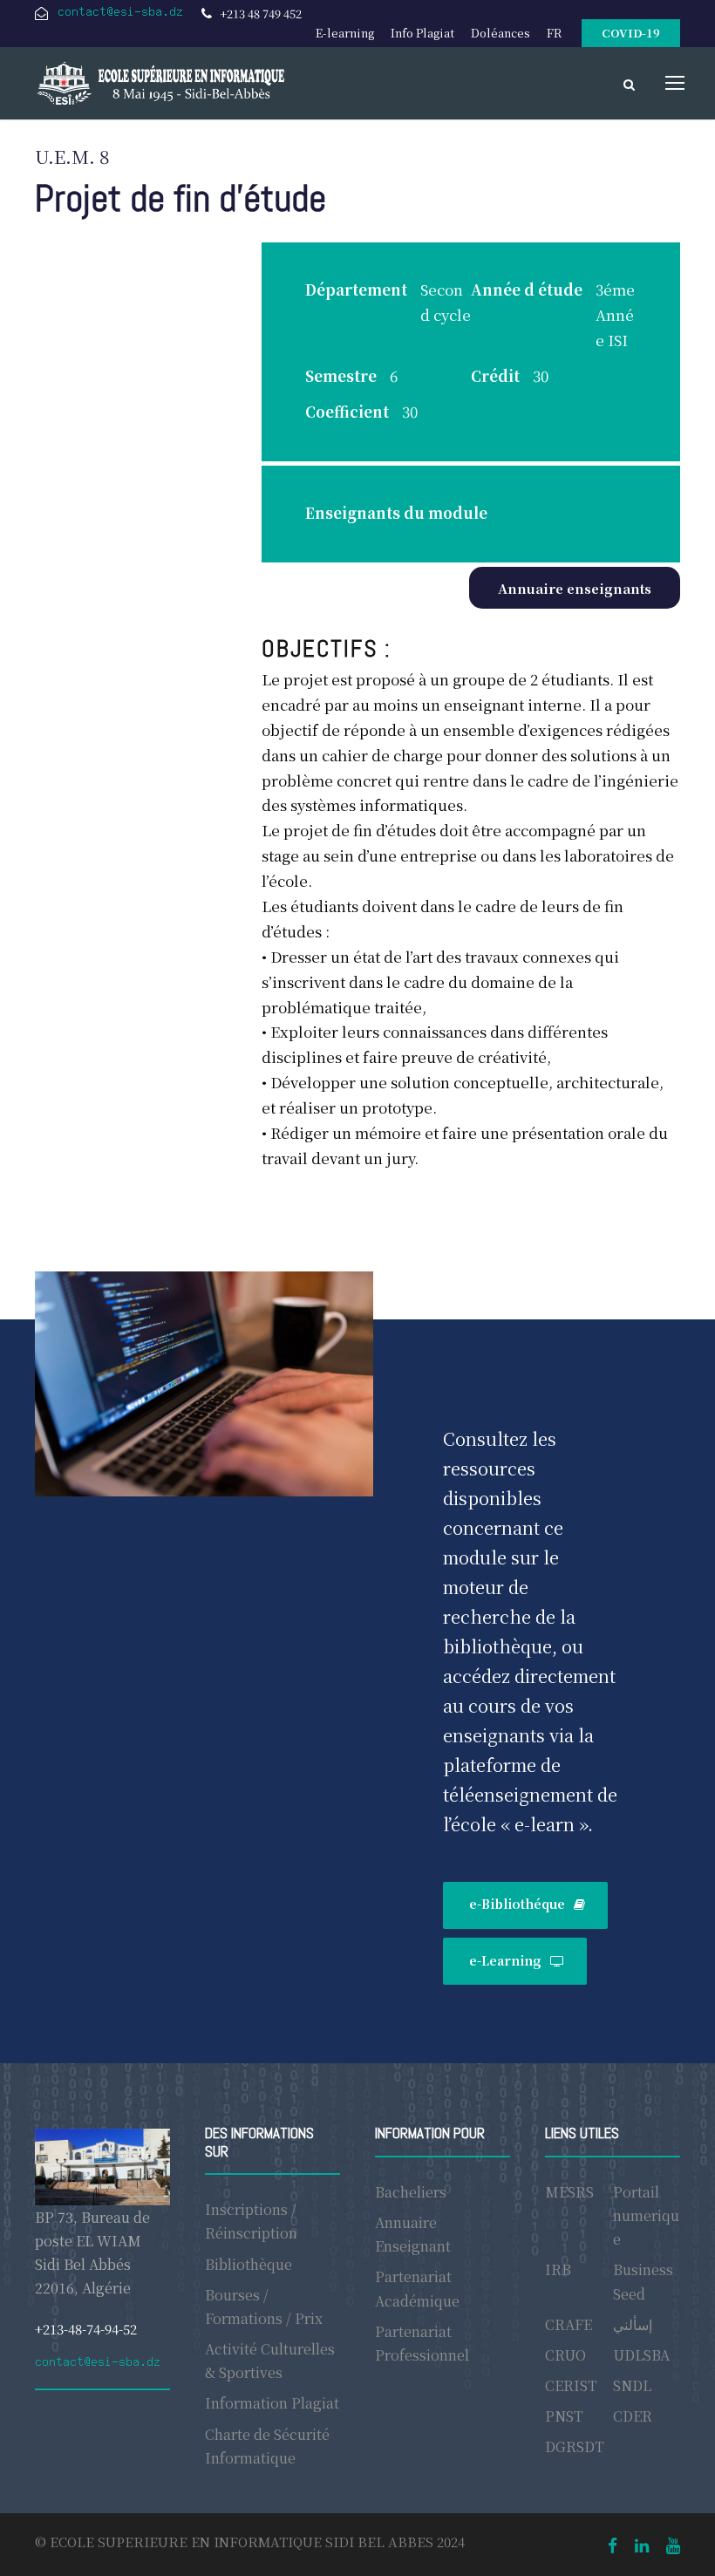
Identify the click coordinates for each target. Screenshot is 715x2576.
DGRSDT (575, 2447)
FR (554, 33)
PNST (564, 2416)
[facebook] (613, 2544)
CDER (633, 2416)
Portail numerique (646, 2215)
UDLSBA (641, 2355)
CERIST (571, 2385)
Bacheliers (411, 2192)
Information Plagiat (272, 2403)
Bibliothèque (249, 2264)
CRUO (565, 2355)
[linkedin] (642, 2544)
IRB (558, 2269)
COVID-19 (631, 33)
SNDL (632, 2385)
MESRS (569, 2192)
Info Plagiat (422, 33)
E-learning (345, 33)
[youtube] (673, 2544)
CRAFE (569, 2324)
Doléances (500, 33)
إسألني (633, 2324)
